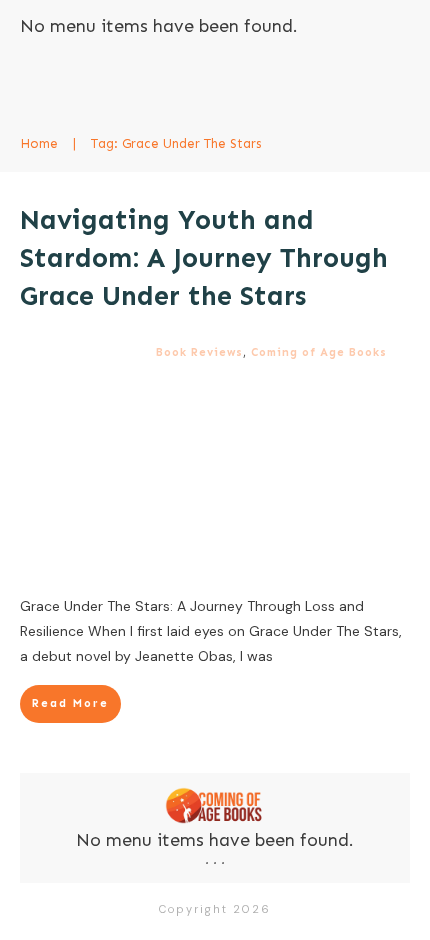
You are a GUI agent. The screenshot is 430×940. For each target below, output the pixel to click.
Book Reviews (199, 352)
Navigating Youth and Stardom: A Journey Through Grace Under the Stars (204, 258)
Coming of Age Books (319, 352)
